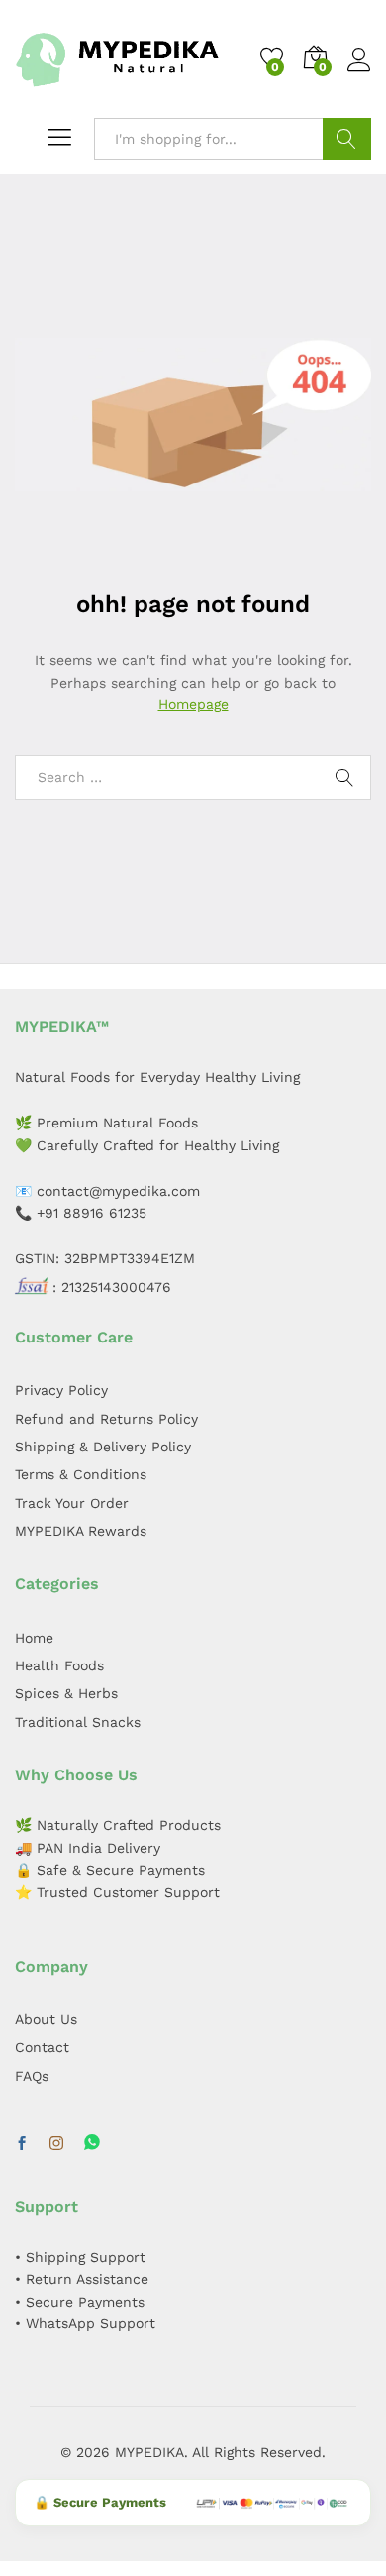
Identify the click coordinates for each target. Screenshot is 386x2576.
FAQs (32, 2076)
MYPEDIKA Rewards (81, 1531)
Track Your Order (72, 1503)
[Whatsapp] (92, 2144)
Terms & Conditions (81, 1474)
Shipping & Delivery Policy (103, 1447)
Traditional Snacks (78, 1722)
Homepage (193, 704)
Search (347, 139)
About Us (46, 2019)
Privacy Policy (61, 1390)
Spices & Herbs (66, 1693)
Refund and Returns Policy (106, 1419)
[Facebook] (22, 2144)
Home (34, 1638)
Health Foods (59, 1665)
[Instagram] (56, 2144)
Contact (42, 2047)
